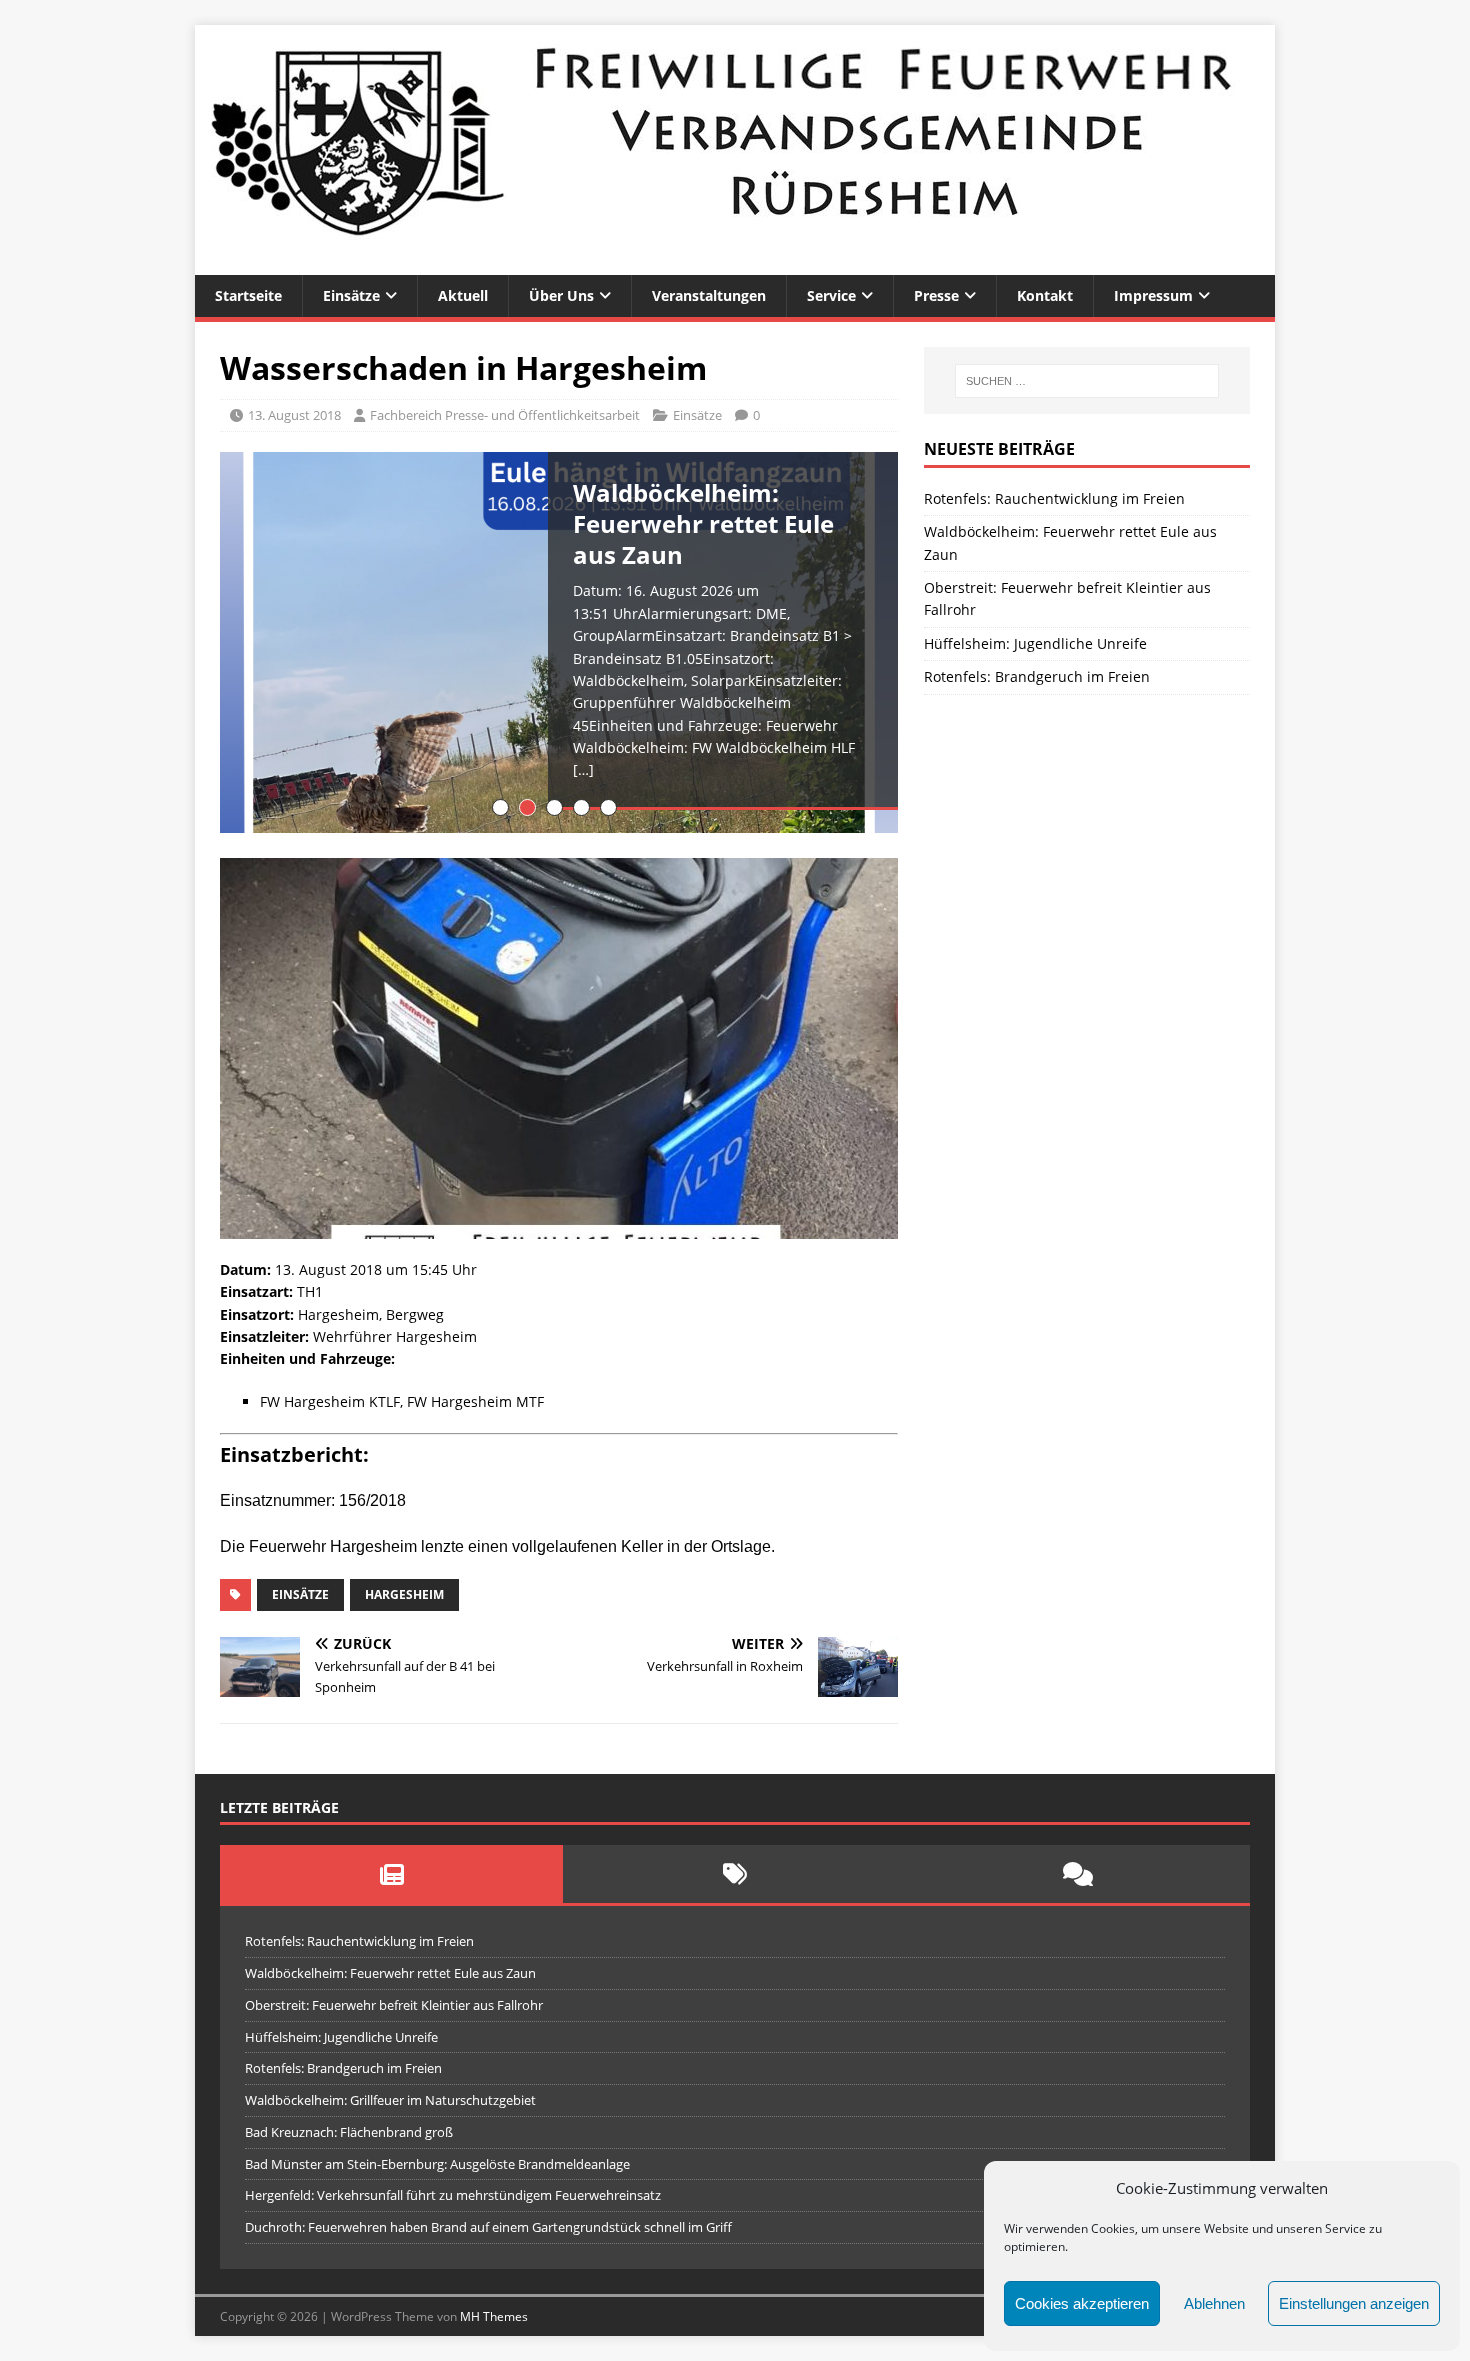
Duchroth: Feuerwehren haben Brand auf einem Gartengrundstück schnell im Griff (488, 2227)
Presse (936, 295)
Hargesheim (404, 1594)
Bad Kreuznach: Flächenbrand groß (349, 2132)
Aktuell (463, 295)
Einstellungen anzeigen (1354, 2303)
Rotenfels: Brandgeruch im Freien (1037, 676)
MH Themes (494, 2316)
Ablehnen (1214, 2303)
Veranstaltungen (709, 295)
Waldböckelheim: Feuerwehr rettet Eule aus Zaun (390, 1973)
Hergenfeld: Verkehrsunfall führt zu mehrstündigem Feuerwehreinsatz (453, 2195)
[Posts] (391, 1874)
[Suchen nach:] (1087, 381)
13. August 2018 (294, 415)
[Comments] (1078, 1874)
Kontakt (1045, 295)
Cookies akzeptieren (1082, 2303)
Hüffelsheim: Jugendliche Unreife (1035, 643)
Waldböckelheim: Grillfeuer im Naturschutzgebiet (390, 2100)
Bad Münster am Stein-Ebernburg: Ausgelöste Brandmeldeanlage (437, 2164)
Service (831, 295)
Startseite (248, 295)
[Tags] (734, 1874)
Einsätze (351, 295)
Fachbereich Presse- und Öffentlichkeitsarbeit (505, 415)
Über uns (561, 295)
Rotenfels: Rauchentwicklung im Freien (1054, 498)
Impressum (1153, 295)
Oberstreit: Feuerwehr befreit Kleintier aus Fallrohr (394, 2005)
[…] (583, 769)
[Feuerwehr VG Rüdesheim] (735, 263)
